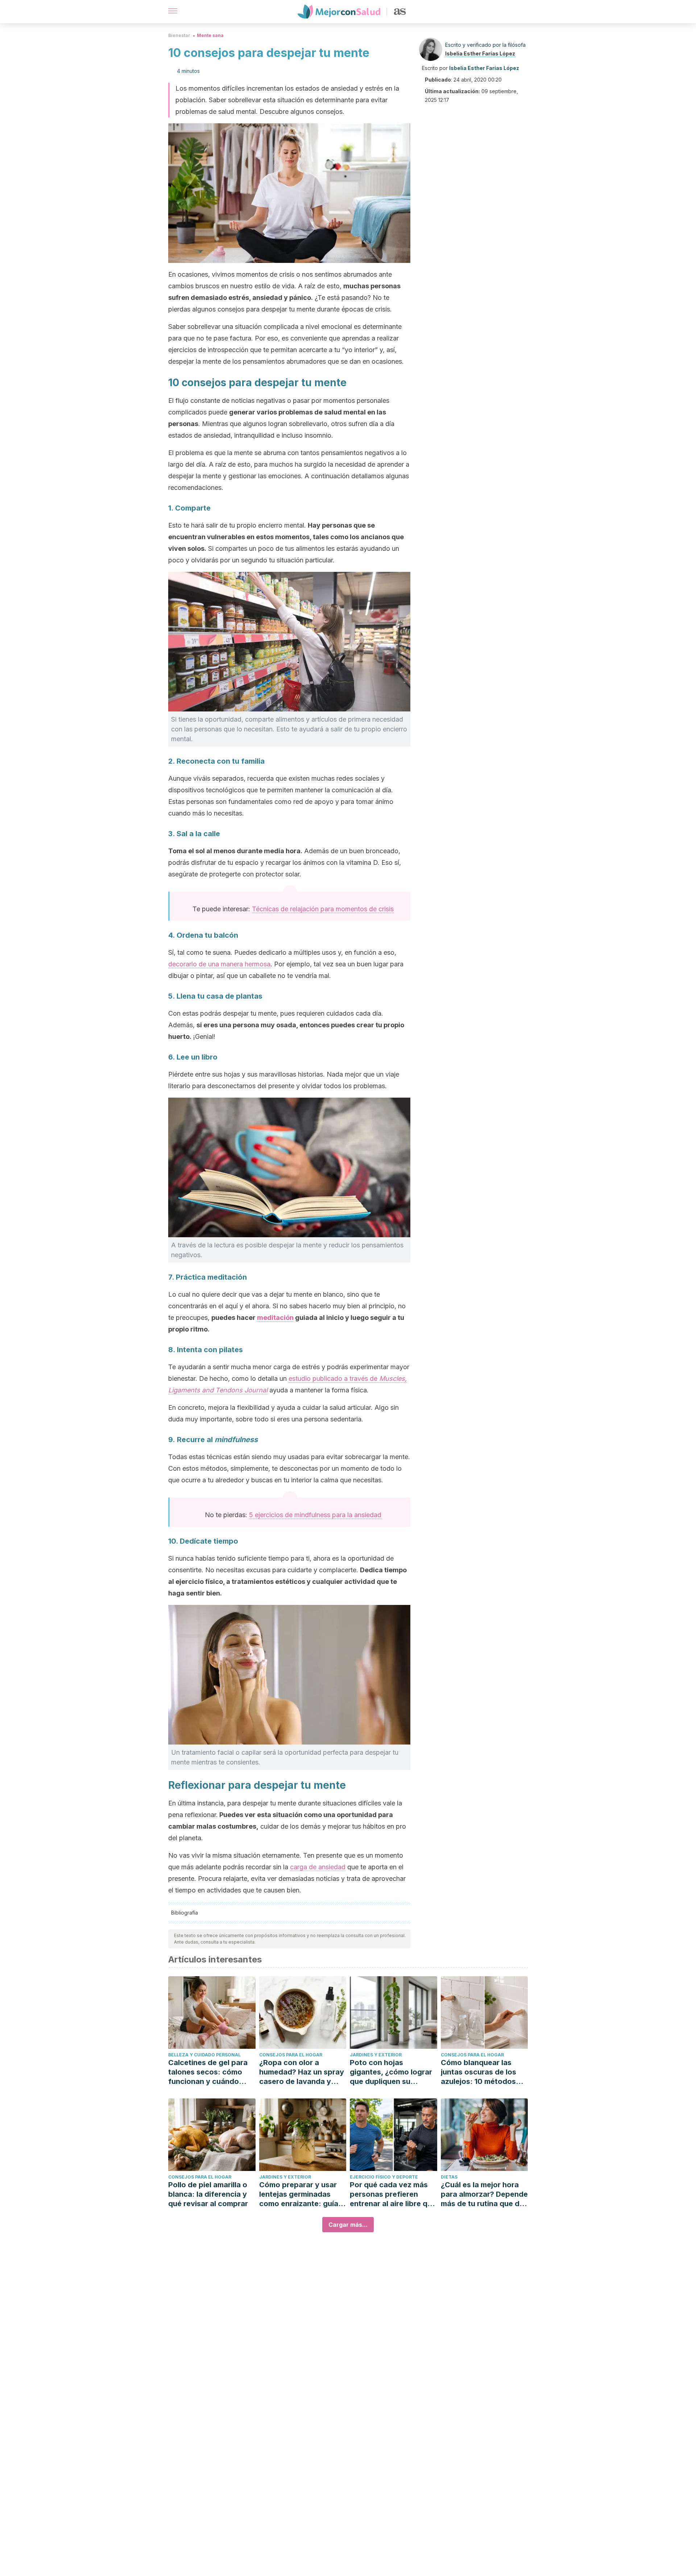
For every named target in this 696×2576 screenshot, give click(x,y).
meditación (275, 1318)
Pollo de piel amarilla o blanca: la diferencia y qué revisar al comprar (208, 2194)
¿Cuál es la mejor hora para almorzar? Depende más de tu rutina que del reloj (484, 2194)
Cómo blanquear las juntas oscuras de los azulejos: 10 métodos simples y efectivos (478, 2072)
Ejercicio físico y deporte (384, 2177)
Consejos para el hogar (291, 2055)
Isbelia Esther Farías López (480, 53)
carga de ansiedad (318, 1867)
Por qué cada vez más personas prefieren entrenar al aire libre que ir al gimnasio (393, 2194)
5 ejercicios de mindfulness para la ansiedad (315, 1515)
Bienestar (179, 35)
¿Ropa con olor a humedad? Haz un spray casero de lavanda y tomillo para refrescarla (302, 2072)
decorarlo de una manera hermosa (219, 964)
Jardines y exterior (376, 2055)
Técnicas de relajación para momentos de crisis (323, 909)
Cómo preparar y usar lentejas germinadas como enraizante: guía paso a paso (299, 2194)
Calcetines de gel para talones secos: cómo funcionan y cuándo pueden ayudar (208, 2072)
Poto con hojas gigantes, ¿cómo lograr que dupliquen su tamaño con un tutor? (391, 2072)
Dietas (449, 2177)
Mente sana (210, 35)
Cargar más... (348, 2225)
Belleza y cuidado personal (204, 2055)
